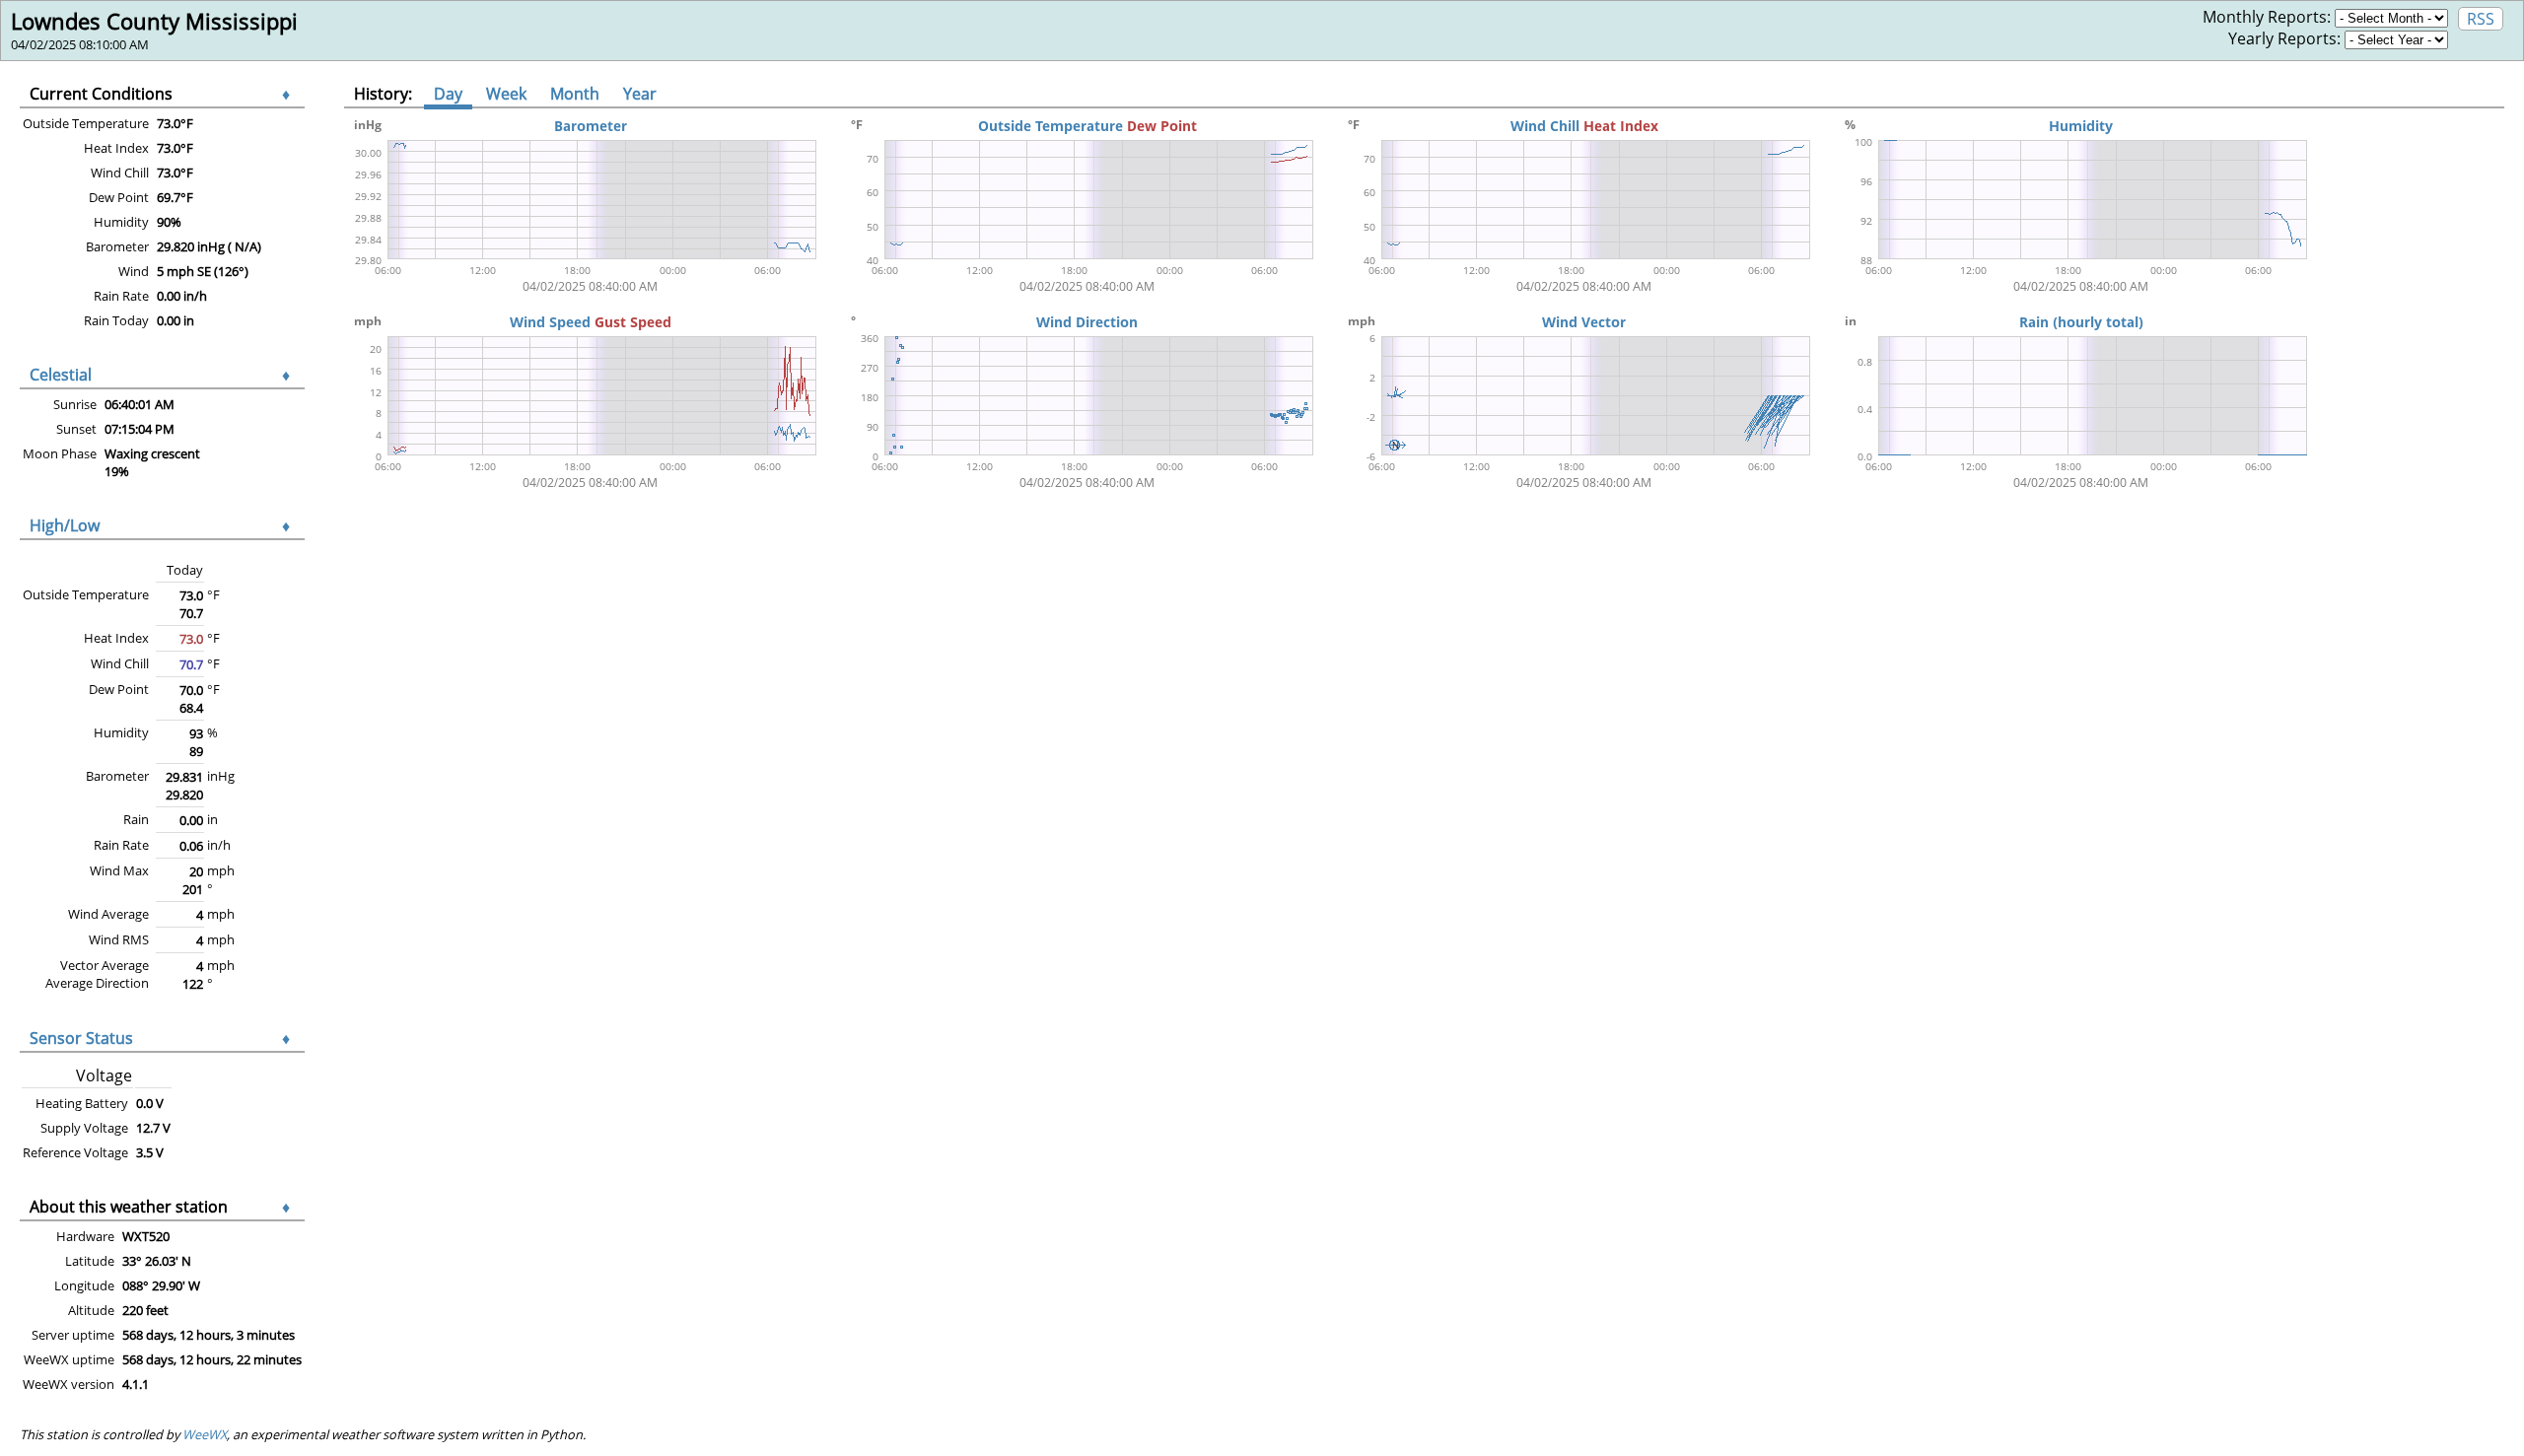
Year (640, 94)
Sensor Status (81, 1038)
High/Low (65, 525)
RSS (2481, 19)
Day (448, 94)
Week (506, 94)
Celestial (61, 375)
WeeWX (205, 1434)
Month (575, 94)
